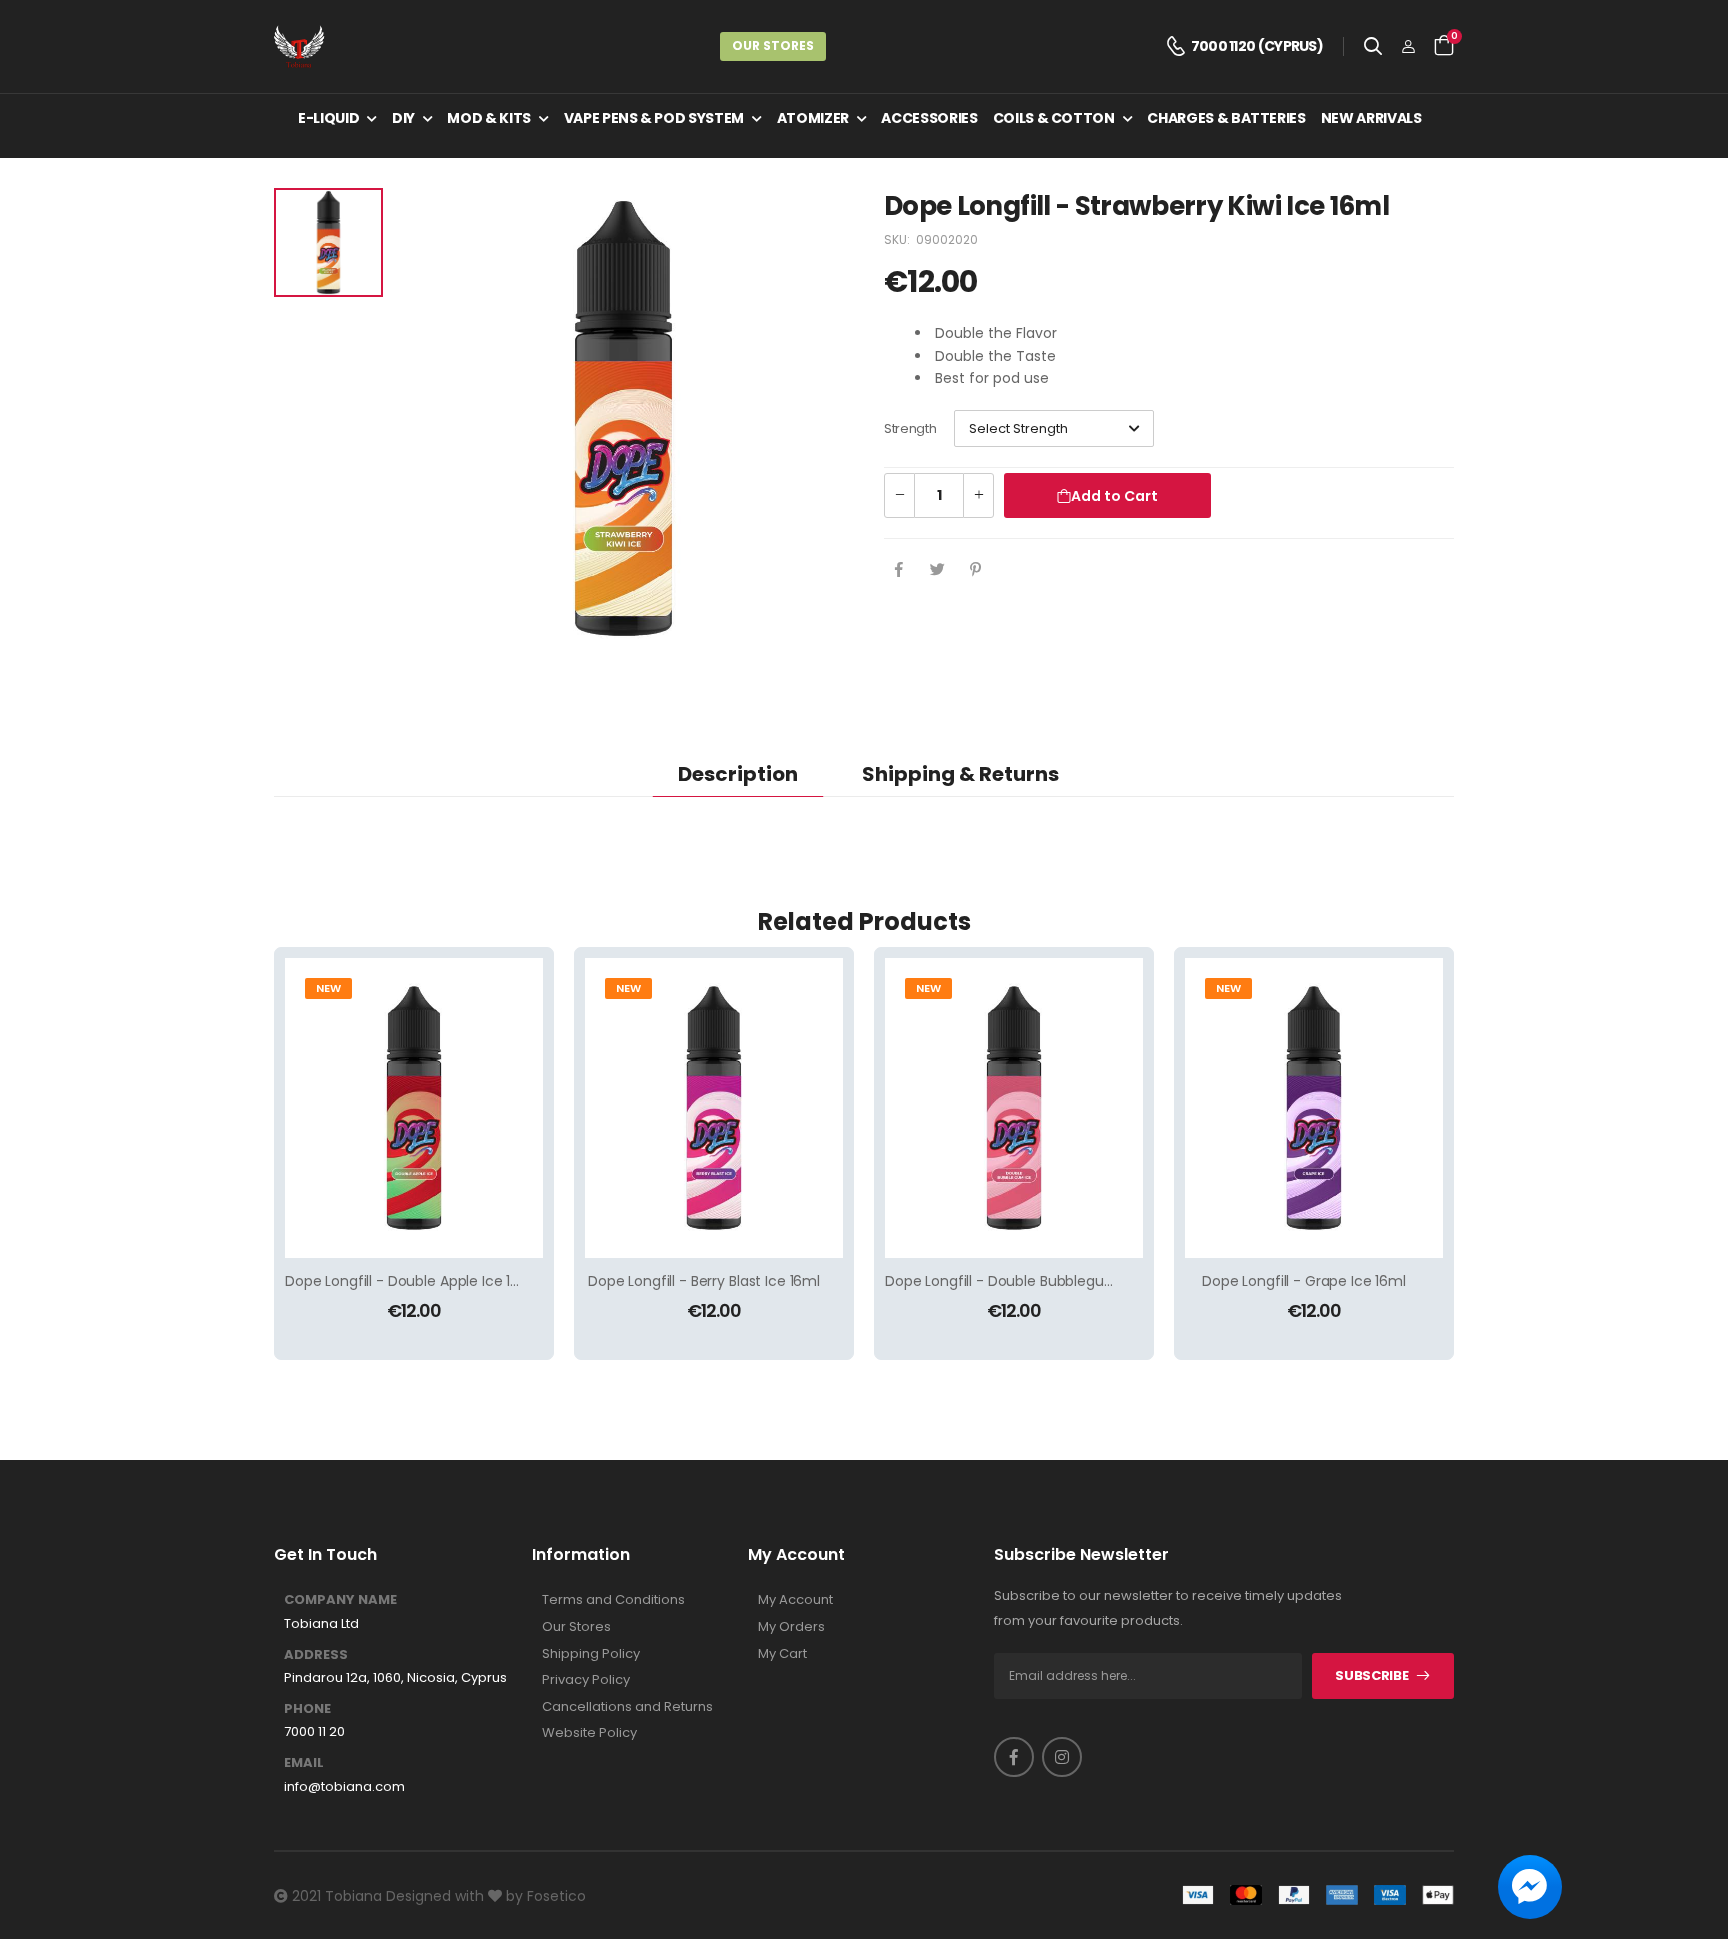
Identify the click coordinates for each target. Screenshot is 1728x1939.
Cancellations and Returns (627, 1707)
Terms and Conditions (613, 1600)
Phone (307, 1709)
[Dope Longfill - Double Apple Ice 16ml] (414, 1108)
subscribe (1371, 1675)
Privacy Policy (586, 1680)
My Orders (791, 1627)
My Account (795, 1600)
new (328, 988)
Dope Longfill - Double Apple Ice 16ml (411, 1281)
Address (316, 1655)
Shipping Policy (591, 1654)
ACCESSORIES (929, 118)
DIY (403, 118)
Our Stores (773, 45)
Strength (910, 428)
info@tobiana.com (344, 1787)
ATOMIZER (813, 118)
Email (304, 1763)
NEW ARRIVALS (1371, 118)
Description (738, 774)
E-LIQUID (328, 118)
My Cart (782, 1654)
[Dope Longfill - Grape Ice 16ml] (1314, 1108)
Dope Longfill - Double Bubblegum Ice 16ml (1031, 1281)
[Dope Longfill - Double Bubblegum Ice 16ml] (1014, 1108)
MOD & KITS (489, 118)
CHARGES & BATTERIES (1226, 118)
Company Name (340, 1600)
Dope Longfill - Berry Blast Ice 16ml (704, 1281)
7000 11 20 (314, 1732)
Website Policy (589, 1733)
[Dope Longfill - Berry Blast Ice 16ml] (714, 1108)
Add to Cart (1114, 496)
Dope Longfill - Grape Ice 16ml (1304, 1281)
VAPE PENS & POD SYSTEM (654, 118)
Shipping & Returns (960, 774)
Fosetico (556, 1896)
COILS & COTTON (1054, 118)
